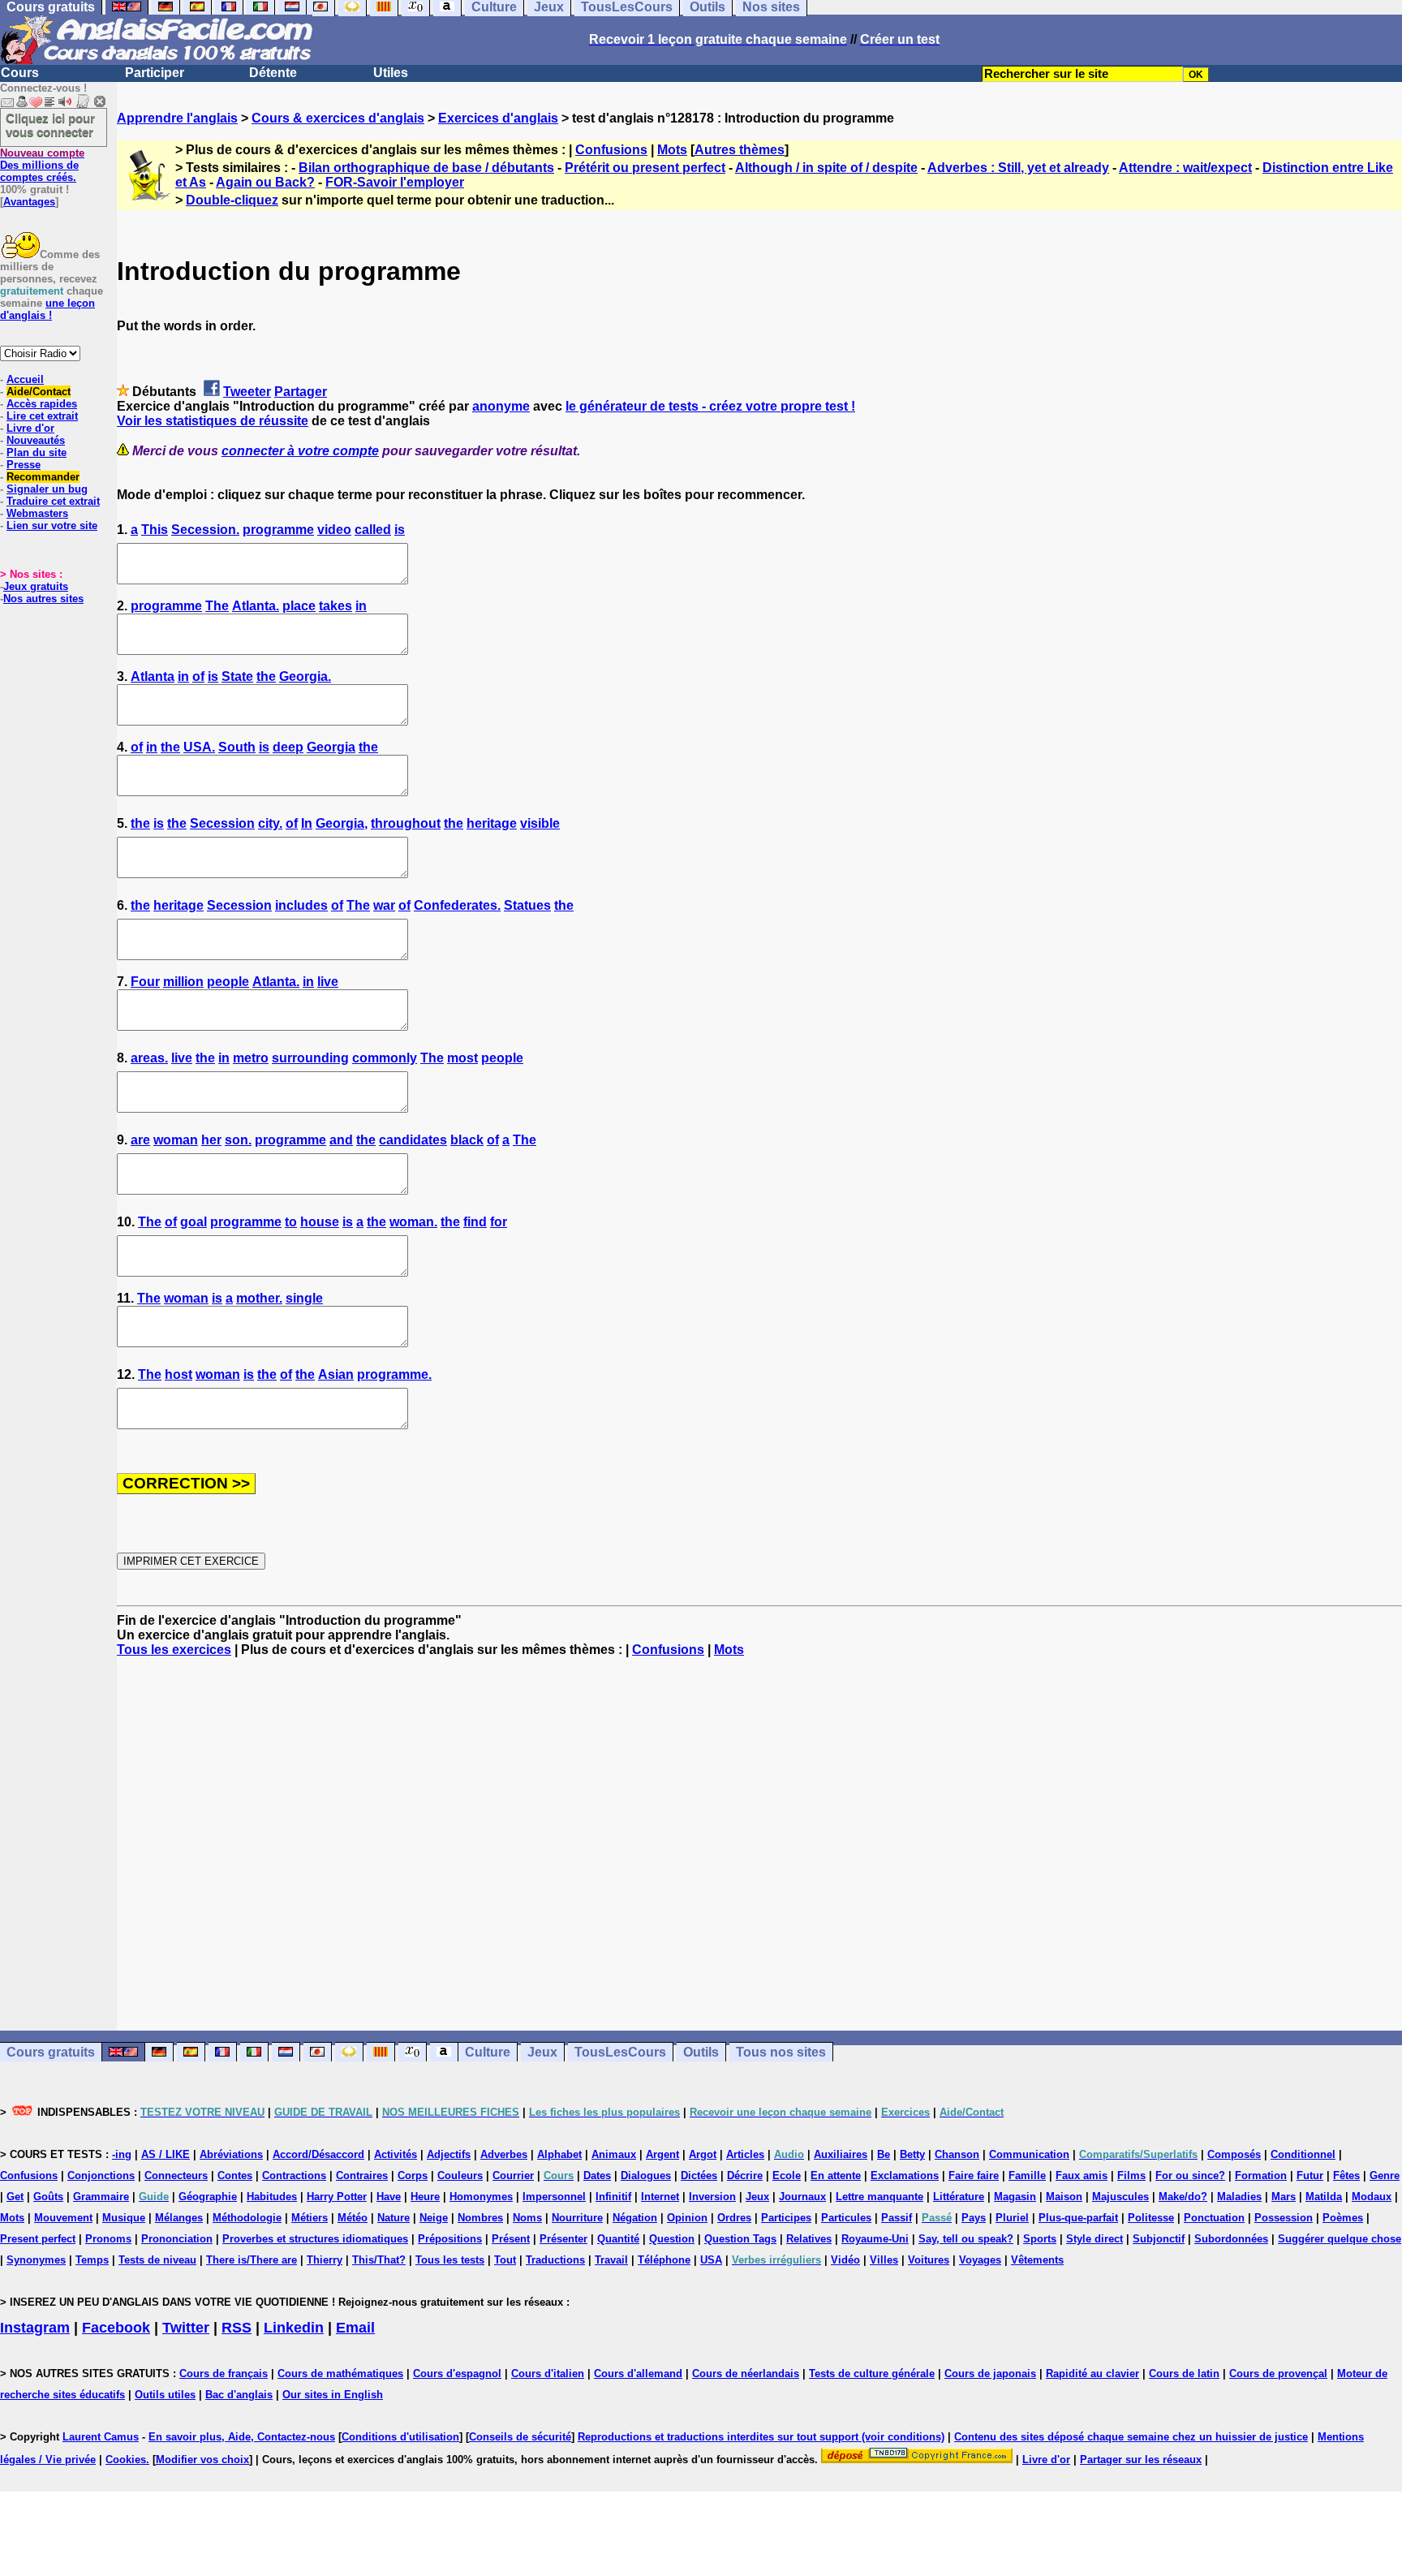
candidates (413, 1140)
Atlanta (153, 676)
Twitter (186, 2328)
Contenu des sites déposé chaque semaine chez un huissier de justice (1131, 2437)
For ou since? (1190, 2175)
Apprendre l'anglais (177, 118)
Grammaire (101, 2197)
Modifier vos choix (202, 2460)
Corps (413, 2175)
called (373, 530)
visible (540, 823)
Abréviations (231, 2154)
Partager (301, 392)
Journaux (802, 2197)
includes (301, 905)
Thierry (325, 2260)
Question (672, 2239)
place (299, 606)
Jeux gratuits (36, 586)
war (384, 905)
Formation (1261, 2175)
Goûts (48, 2197)
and (341, 1140)
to (291, 1222)
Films (1131, 2175)
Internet (660, 2197)
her (211, 1140)
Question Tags (740, 2239)
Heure (425, 2197)
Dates (597, 2175)
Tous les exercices (174, 1650)
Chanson (957, 2154)
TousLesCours (620, 2052)
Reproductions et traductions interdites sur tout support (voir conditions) (761, 2437)
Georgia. (305, 676)
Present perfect (38, 2239)
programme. (394, 1374)
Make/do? (1183, 2197)
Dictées (699, 2175)
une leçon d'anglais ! (47, 309)
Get (15, 2197)
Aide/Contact (39, 392)
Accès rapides (42, 404)
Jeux (542, 2052)
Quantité (618, 2239)
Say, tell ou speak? (966, 2239)
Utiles (391, 73)
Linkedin (294, 2328)
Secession (222, 823)
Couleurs (460, 2175)
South (237, 747)
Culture (488, 2052)
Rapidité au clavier (1092, 2374)
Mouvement (63, 2218)
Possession (1284, 2218)
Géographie (208, 2197)
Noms (527, 2218)
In (307, 823)
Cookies (126, 2460)
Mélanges (179, 2218)
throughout (406, 823)
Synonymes (36, 2260)
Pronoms (108, 2239)
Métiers (310, 2218)
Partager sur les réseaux (1141, 2460)
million (183, 982)
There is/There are (252, 2260)
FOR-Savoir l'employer (395, 182)
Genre (1385, 2175)
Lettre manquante (879, 2197)
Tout (505, 2260)
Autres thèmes (740, 150)
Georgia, (342, 823)
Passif (897, 2218)
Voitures (929, 2260)
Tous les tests (450, 2260)
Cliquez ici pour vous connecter (50, 125)
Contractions (294, 2175)
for (499, 1222)
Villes (884, 2260)
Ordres (734, 2218)
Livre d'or (30, 428)
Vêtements (1037, 2260)
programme (278, 530)
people (228, 982)
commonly (385, 1058)
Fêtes (1346, 2175)
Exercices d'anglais (498, 118)
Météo (353, 2218)
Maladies (1239, 2197)
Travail (611, 2260)
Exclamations (905, 2175)
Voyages (980, 2260)
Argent (662, 2154)
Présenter (563, 2239)
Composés (1234, 2154)
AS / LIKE (166, 2154)
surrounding (310, 1058)
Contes (235, 2175)
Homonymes (481, 2197)
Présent (511, 2239)
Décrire (745, 2175)
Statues (527, 905)
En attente (836, 2175)
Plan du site (37, 452)
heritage (492, 823)
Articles (745, 2154)
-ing (122, 2154)
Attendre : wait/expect (1185, 168)
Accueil (25, 379)
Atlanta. (256, 606)
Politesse (1151, 2218)
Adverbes (504, 2154)
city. (270, 823)
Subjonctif (1159, 2239)
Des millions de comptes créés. (42, 165)
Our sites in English (333, 2395)
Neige (434, 2218)
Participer (155, 73)
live (328, 982)
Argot (703, 2154)
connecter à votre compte (300, 451)
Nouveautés (36, 440)
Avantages (29, 202)
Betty (912, 2154)
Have (389, 2197)
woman (176, 1140)
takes (335, 606)
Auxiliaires (841, 2154)
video (334, 530)
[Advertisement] (759, 1844)
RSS (237, 2328)
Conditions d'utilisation (400, 2437)
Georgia (331, 747)
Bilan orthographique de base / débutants (426, 168)
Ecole (787, 2175)
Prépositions (450, 2239)
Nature (394, 2218)
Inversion (712, 2197)
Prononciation (177, 2239)
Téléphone (664, 2260)
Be (884, 2154)
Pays (974, 2218)
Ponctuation (1214, 2218)
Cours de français (224, 2374)
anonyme (501, 406)
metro (251, 1058)
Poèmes (1343, 2218)
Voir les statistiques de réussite (213, 421)
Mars (1284, 2197)
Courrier (513, 2175)
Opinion (687, 2218)
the (266, 676)
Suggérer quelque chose (1340, 2239)
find (475, 1222)
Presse (24, 465)
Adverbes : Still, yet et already (1018, 168)
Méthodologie (247, 2218)
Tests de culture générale (872, 2374)
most (462, 1058)
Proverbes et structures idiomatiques (315, 2239)
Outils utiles (165, 2395)
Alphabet (559, 2154)
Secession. (205, 530)
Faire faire (974, 2175)
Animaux (614, 2154)
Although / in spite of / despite (826, 168)
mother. (259, 1298)
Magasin (1015, 2197)
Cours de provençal (1278, 2374)
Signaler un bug (47, 489)
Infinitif (613, 2197)
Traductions (555, 2260)
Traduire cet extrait (53, 501)
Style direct (1095, 2239)
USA (711, 2260)
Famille (1027, 2175)
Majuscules (1120, 2197)
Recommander (43, 477)
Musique (124, 2218)
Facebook (116, 2328)
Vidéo (845, 2260)
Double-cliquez (232, 200)
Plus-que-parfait (1078, 2218)
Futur (1310, 2175)
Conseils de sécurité (520, 2437)
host (178, 1374)
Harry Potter (337, 2197)
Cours (20, 73)
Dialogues (646, 2175)
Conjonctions (101, 2175)
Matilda (1324, 2197)
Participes (786, 2218)
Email (355, 2328)
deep (288, 747)
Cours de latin (1184, 2374)
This (155, 530)
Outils (701, 2052)
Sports (1040, 2239)
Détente (273, 73)
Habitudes (272, 2197)
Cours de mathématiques (340, 2374)
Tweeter (247, 392)
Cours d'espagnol (457, 2374)
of (198, 676)
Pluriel (1012, 2218)
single (304, 1298)
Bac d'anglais (239, 2395)
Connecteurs (176, 2175)
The (217, 606)
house (320, 1222)
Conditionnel (1303, 2154)
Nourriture (577, 2218)
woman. (413, 1222)
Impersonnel (554, 2197)
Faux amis (1082, 2175)
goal (194, 1222)
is (400, 530)
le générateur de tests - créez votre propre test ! (710, 406)
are (140, 1140)
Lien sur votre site (52, 526)
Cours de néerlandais (746, 2374)
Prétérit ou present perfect (645, 168)
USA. (199, 747)
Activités (396, 2154)
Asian (336, 1374)
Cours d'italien (548, 2374)
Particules (846, 2218)
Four (145, 982)
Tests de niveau (157, 2260)
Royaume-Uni (875, 2239)
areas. (149, 1058)
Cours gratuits (51, 2052)
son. (238, 1140)
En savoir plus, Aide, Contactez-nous (242, 2437)
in (361, 606)
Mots (672, 150)
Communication (1029, 2154)
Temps (92, 2260)
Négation (635, 2218)
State (237, 676)
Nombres (480, 2218)
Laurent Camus (101, 2437)
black (467, 1140)
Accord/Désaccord (318, 2154)
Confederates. (457, 905)
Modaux (1372, 2197)
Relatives (809, 2239)
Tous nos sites (781, 2052)
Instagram (35, 2328)
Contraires (362, 2175)
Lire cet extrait (42, 416)
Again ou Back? (265, 182)
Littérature (959, 2197)
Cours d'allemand (638, 2374)
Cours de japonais (990, 2374)
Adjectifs (449, 2154)
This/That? (379, 2260)
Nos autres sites (43, 599)
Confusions (611, 150)
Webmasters (37, 513)
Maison (1064, 2197)
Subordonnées (1231, 2239)
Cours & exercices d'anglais (338, 118)
